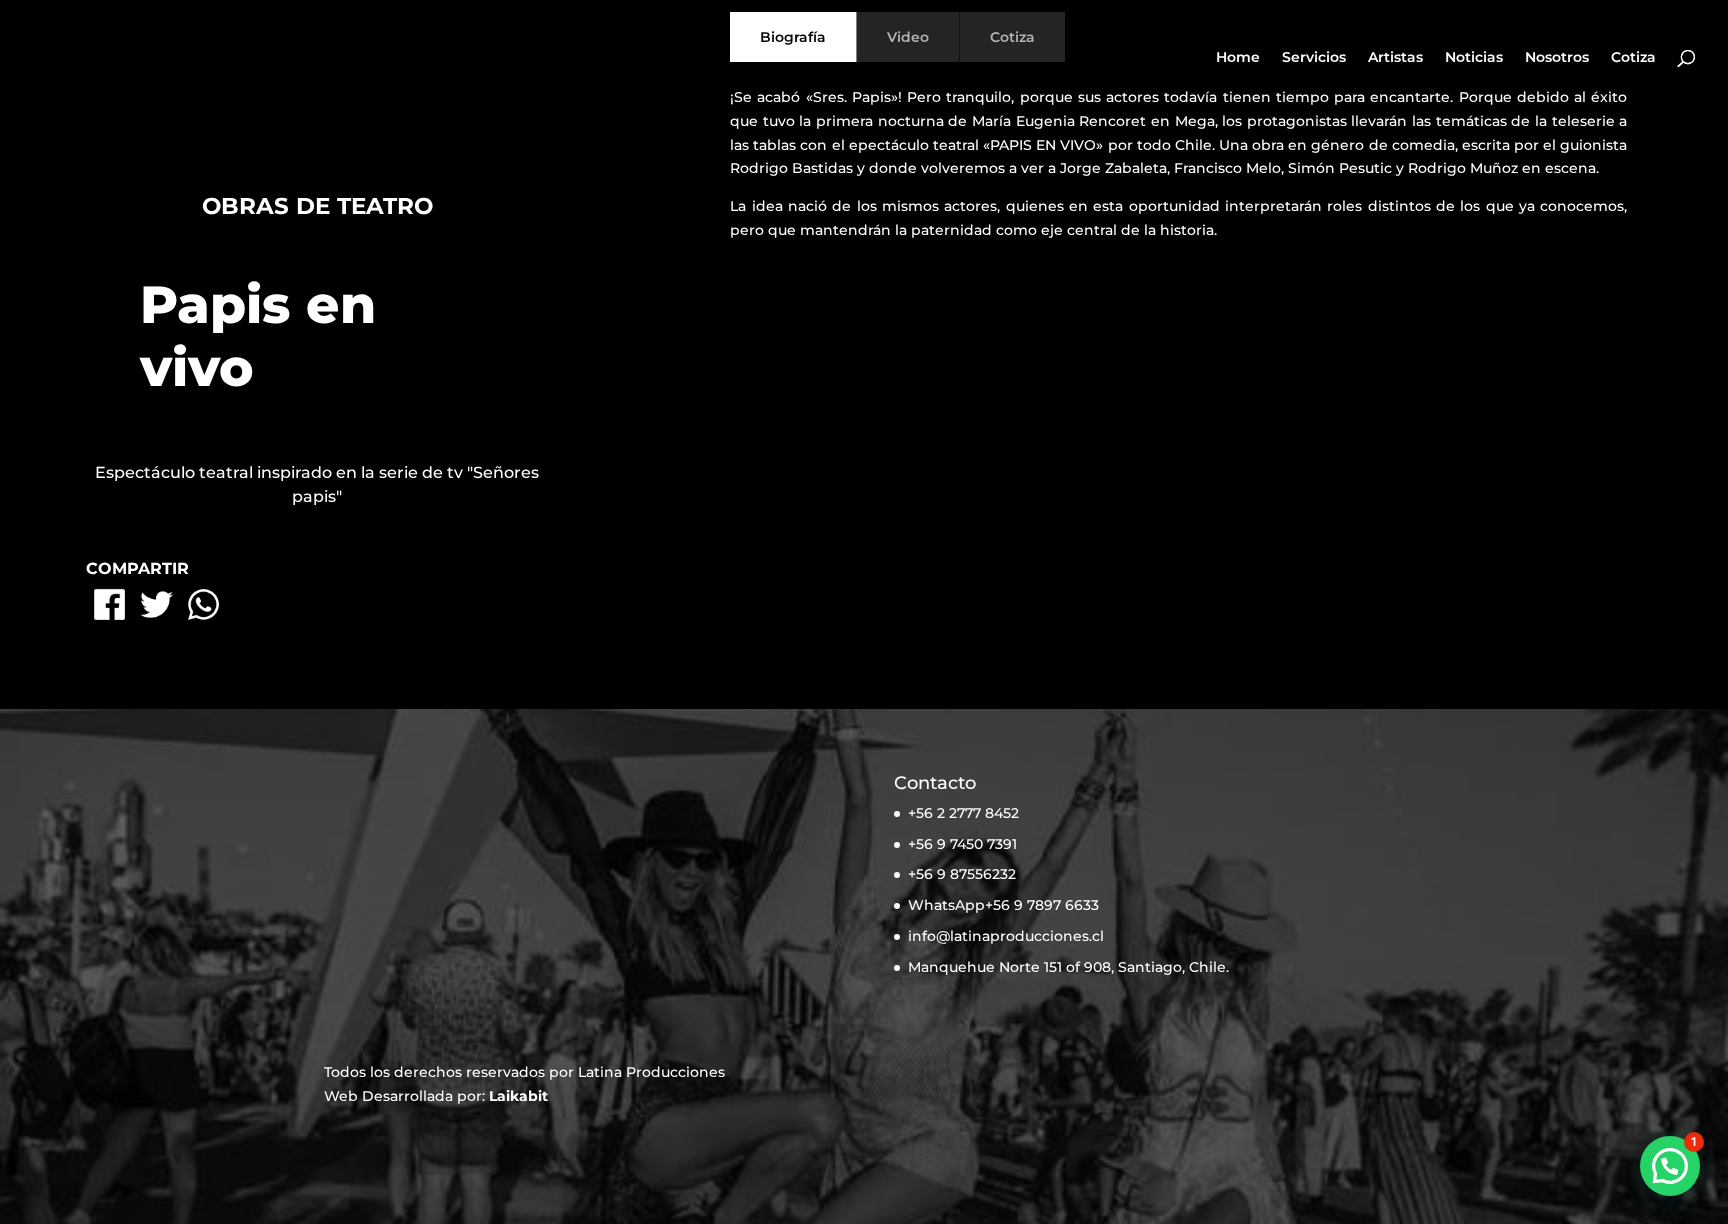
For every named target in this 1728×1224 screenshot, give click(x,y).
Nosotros (1557, 58)
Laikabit (518, 1096)
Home (1238, 58)
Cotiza (1633, 58)
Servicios (1314, 58)
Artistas (1395, 58)
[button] (1670, 1166)
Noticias (1474, 58)
